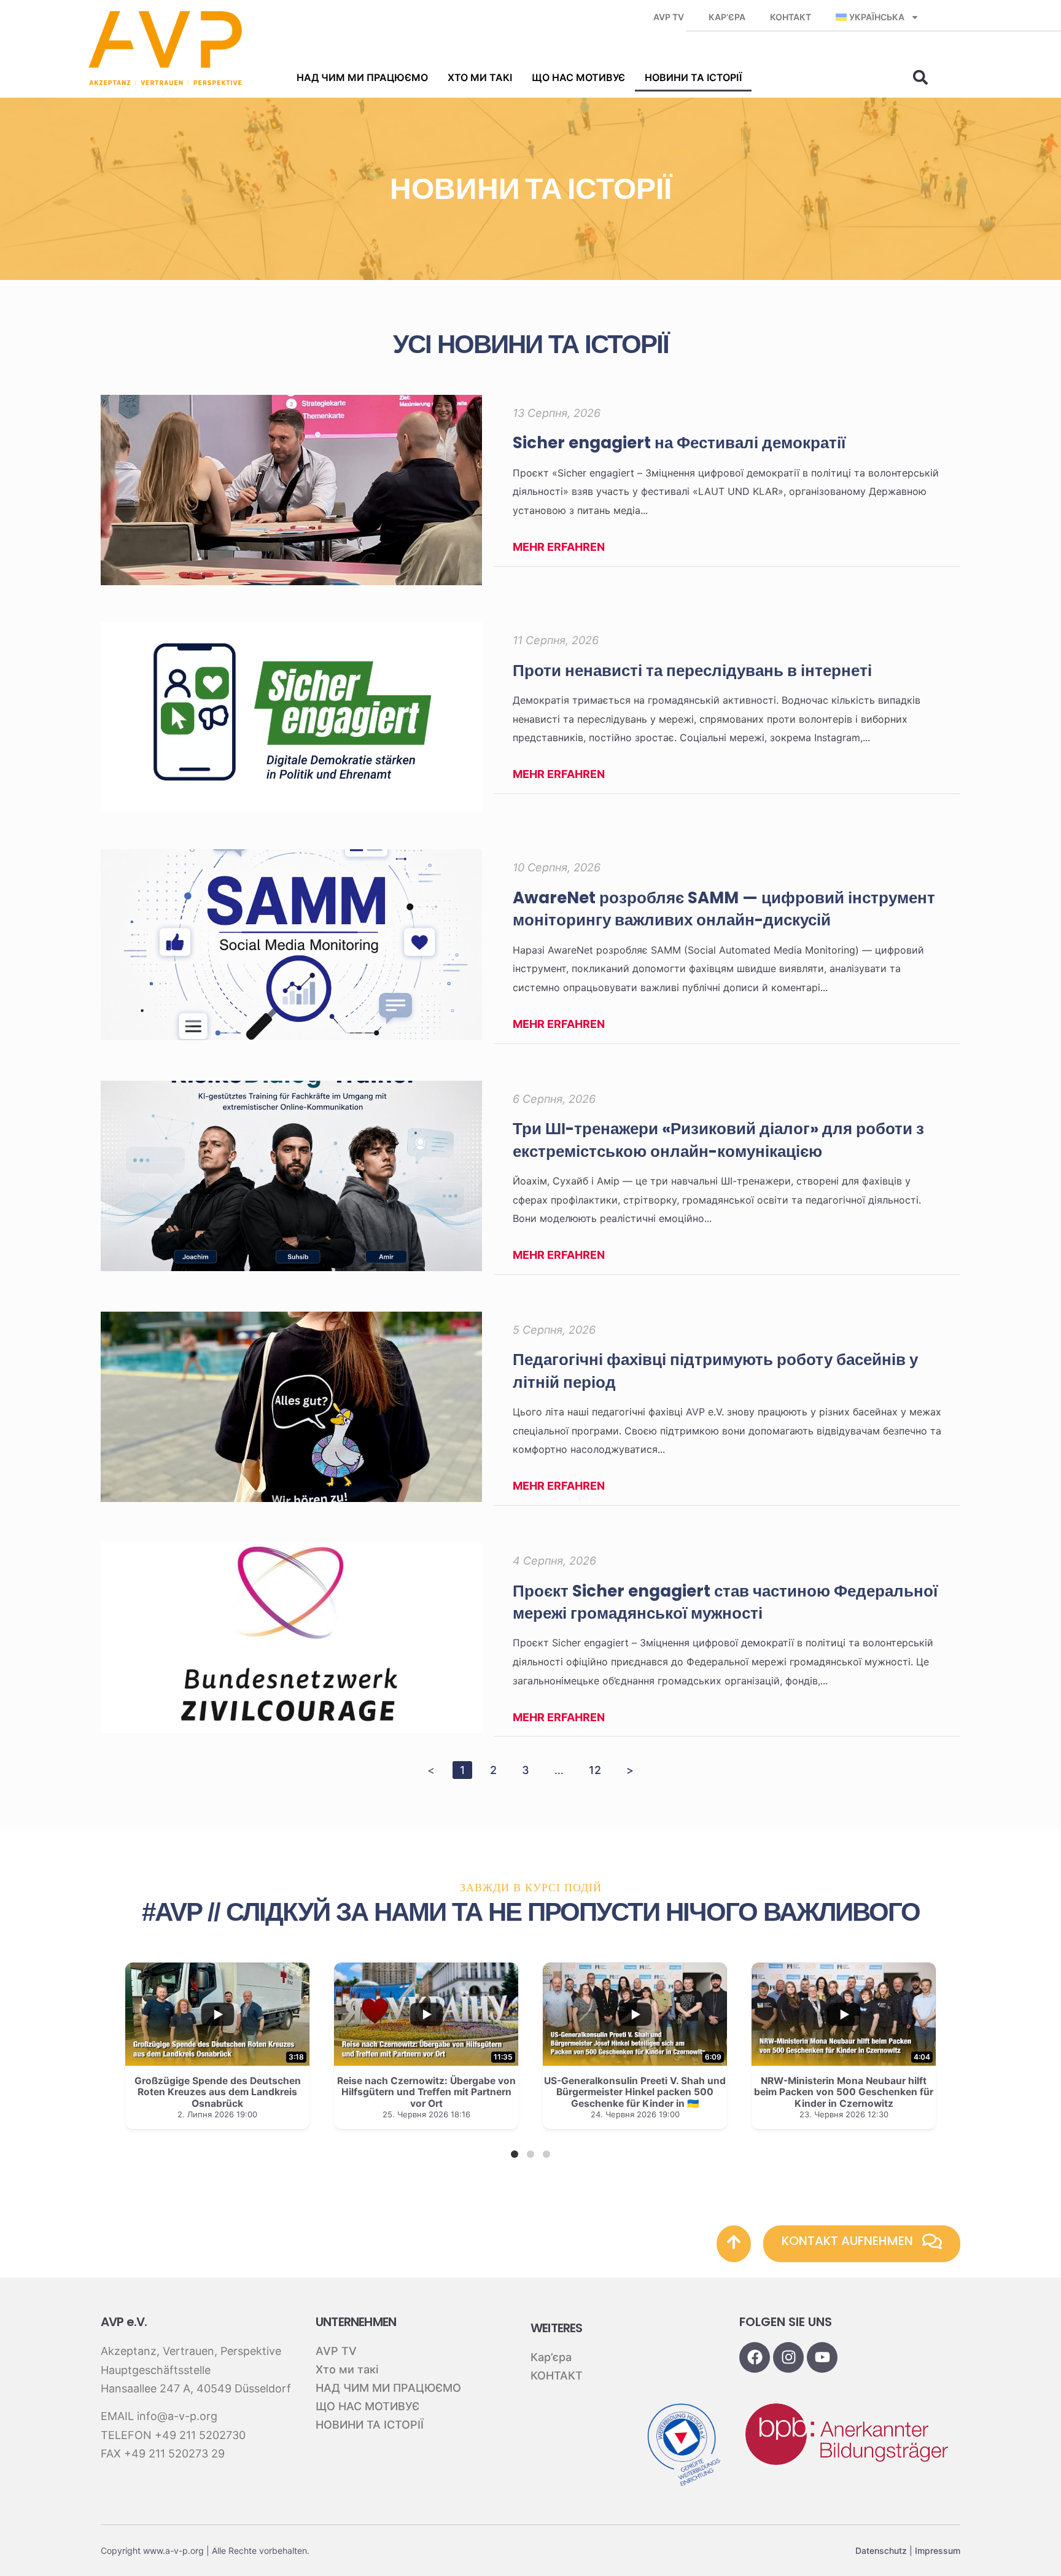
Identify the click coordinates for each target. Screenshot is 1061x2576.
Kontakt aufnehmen (847, 2241)
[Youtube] (822, 2357)
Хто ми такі (480, 77)
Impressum (938, 2551)
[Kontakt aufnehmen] (932, 2241)
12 (598, 1769)
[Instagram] (788, 2357)
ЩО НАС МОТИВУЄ (578, 77)
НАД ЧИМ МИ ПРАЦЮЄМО (362, 77)
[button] (920, 77)
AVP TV (669, 17)
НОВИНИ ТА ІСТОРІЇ (693, 77)
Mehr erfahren (559, 547)
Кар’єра (727, 17)
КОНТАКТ (791, 17)
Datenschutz (881, 2551)
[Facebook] (755, 2357)
